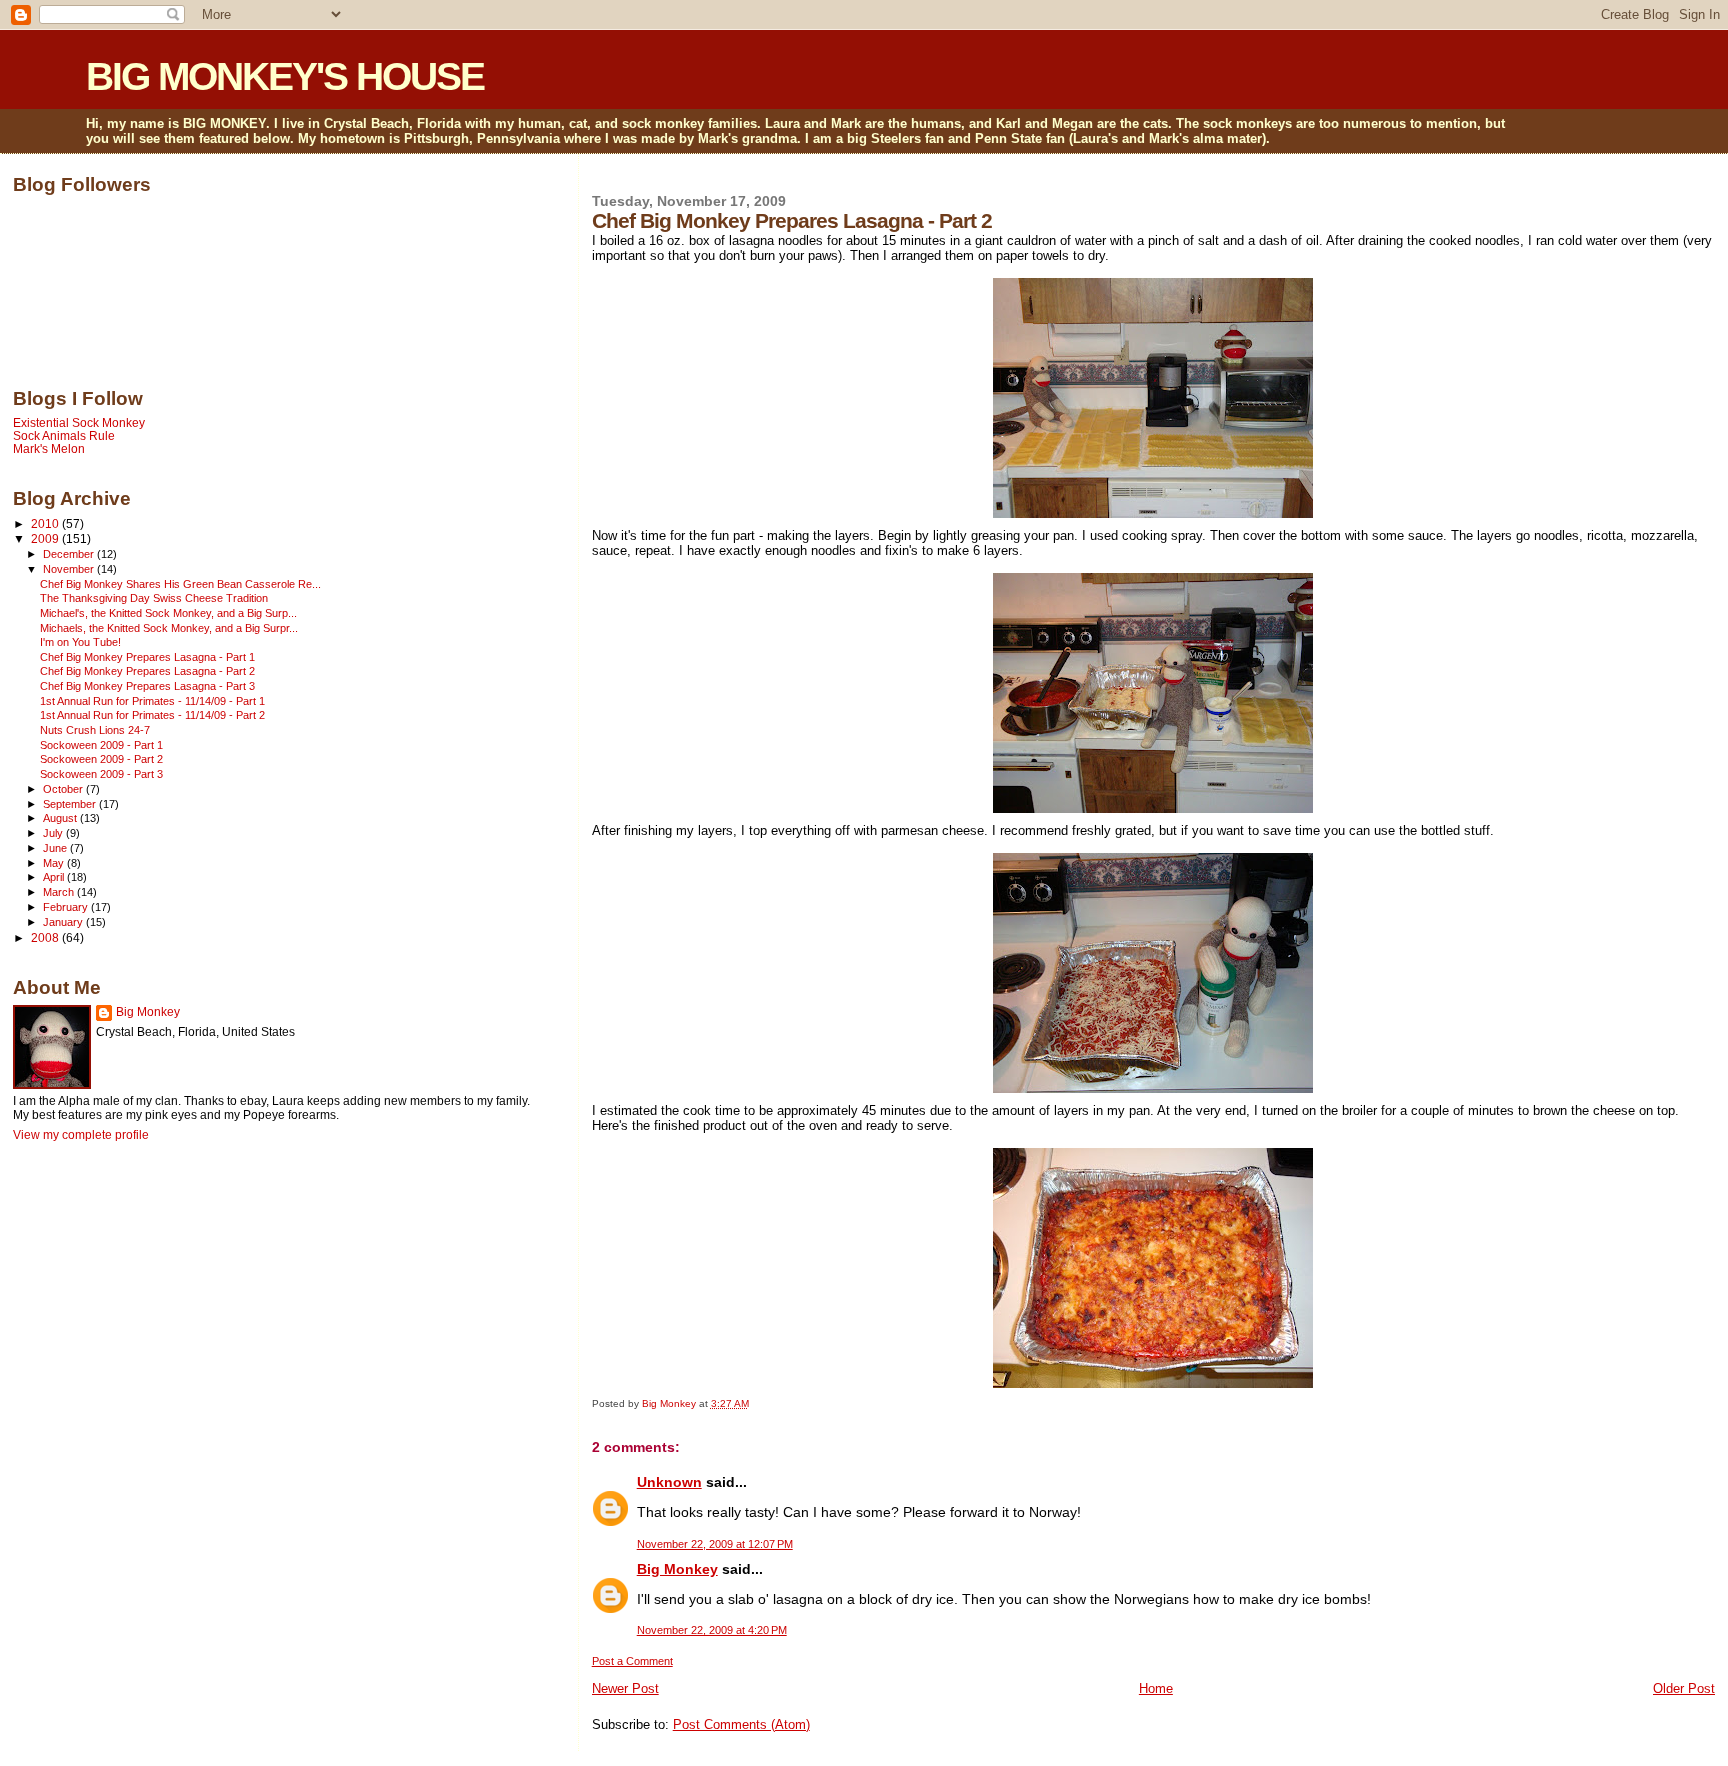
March (60, 892)
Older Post (1684, 1688)
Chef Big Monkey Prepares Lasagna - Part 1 (147, 657)
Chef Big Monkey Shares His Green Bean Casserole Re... (180, 584)
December (70, 554)
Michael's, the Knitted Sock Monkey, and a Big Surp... (168, 613)
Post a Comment (632, 1661)
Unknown (669, 1482)
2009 (46, 538)
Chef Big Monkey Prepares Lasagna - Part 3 (147, 686)
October (64, 789)
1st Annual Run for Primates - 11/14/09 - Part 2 (152, 715)
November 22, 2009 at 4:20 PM (712, 1630)
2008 (46, 937)
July (54, 833)
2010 (46, 523)
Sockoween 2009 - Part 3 (101, 774)
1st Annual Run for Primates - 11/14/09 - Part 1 (152, 701)
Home (1156, 1688)
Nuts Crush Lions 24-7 (95, 730)
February (67, 907)
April (55, 877)
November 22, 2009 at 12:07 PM (715, 1544)
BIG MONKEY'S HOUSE (285, 76)
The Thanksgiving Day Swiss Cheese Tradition (154, 598)
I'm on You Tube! (80, 642)
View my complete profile (81, 1135)
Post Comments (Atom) (741, 1724)
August (61, 818)
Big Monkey (677, 1569)
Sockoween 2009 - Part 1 (101, 745)
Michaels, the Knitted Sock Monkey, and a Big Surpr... (169, 628)
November (70, 569)
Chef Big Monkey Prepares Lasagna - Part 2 (147, 671)
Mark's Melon (49, 448)
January (64, 922)
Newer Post (625, 1688)
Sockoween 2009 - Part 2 (101, 759)
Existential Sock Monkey (79, 422)
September (71, 804)
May (55, 863)
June (56, 848)
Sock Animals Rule (64, 435)
